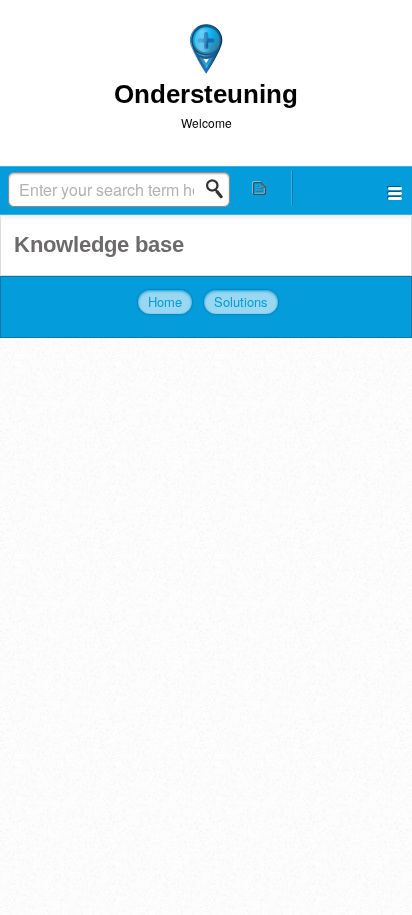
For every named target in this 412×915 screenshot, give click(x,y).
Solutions (241, 301)
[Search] (220, 189)
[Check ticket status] (260, 187)
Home (165, 301)
